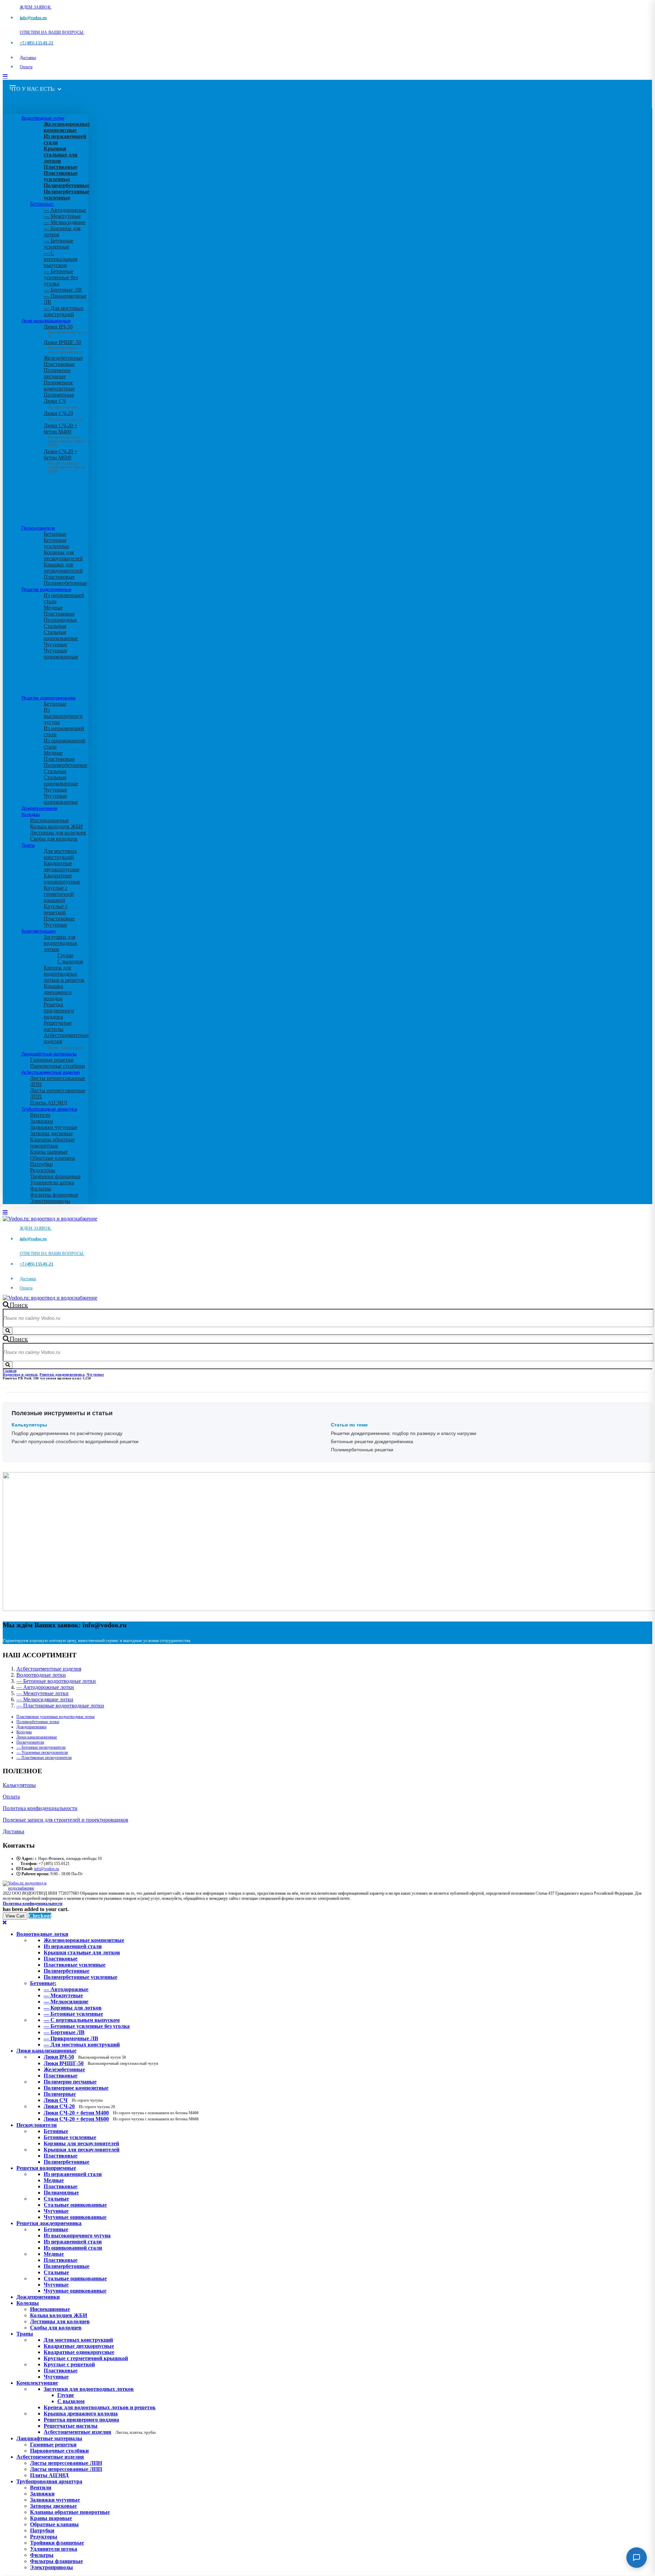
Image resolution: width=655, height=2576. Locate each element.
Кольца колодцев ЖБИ (56, 826)
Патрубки (41, 1164)
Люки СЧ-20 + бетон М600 (64, 459)
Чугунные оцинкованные (61, 654)
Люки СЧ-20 (63, 416)
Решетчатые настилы (58, 1026)
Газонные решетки (52, 1060)
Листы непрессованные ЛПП (66, 2469)
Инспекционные (49, 820)
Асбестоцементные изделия (51, 1072)
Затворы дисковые (52, 1133)
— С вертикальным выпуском (61, 259)
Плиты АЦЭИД (49, 1103)
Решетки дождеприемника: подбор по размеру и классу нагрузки (404, 1433)
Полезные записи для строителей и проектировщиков (65, 1820)
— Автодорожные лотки (45, 1687)
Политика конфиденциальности (40, 1808)
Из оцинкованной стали (73, 2248)
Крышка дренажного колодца (58, 992)
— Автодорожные (65, 210)
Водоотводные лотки (43, 118)
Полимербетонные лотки (38, 1722)
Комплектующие (39, 931)
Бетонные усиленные (56, 543)
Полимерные (59, 395)
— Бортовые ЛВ (63, 290)
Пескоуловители (38, 528)
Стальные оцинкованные (61, 635)
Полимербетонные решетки (362, 1450)
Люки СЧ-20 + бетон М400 (64, 433)
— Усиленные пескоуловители (42, 1752)
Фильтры (41, 1189)
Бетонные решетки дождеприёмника (372, 1441)
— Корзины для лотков (73, 2008)
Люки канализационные (46, 321)
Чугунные (55, 644)
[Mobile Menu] (5, 77)
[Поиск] (8, 1331)
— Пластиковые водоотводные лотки (60, 1706)
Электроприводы (50, 1201)
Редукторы (43, 1170)
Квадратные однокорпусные (62, 879)
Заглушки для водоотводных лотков (61, 943)
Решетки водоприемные (46, 589)
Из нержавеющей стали (73, 2174)
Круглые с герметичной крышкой (59, 894)
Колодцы (31, 814)
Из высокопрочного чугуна (63, 716)
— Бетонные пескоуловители (41, 1747)
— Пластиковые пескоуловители (44, 1758)
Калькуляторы (19, 1785)
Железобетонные (63, 358)
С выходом (70, 961)
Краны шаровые (49, 1152)
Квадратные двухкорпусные (62, 866)
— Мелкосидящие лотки (45, 1699)
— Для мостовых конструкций (64, 311)
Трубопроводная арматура (49, 1109)
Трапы (28, 845)
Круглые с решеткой (56, 909)
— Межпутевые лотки (42, 1693)
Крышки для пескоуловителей (63, 568)
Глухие (65, 955)
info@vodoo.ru (47, 1869)
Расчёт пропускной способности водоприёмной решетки (75, 1441)
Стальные (55, 626)
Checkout (40, 1916)
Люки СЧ (61, 404)
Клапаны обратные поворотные (52, 1143)
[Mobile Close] (5, 1922)
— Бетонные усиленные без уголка (61, 277)
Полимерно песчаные (57, 373)
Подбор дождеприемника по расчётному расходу (67, 1433)
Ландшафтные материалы (49, 1054)
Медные (53, 608)
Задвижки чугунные (54, 1127)
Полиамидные (60, 620)
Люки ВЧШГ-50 (101, 2063)
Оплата (26, 67)
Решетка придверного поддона (59, 1011)
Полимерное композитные (59, 386)
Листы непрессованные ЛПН (66, 2463)
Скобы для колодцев (54, 839)
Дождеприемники (40, 808)
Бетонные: (42, 204)
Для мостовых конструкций (60, 854)
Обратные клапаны (53, 1158)
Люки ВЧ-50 (85, 2057)
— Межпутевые (62, 216)
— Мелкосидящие (65, 222)
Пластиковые (59, 364)
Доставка (28, 58)
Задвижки (42, 1121)
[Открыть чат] (637, 2558)
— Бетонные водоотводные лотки (56, 1681)
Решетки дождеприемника (49, 698)
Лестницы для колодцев (58, 833)
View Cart (15, 1916)
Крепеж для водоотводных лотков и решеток (64, 974)
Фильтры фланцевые (54, 1195)
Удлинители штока (52, 1182)
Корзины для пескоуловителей (63, 555)
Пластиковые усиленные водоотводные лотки (55, 1717)
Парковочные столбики (57, 1066)
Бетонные (55, 534)
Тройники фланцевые (55, 1176)
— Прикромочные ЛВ (71, 2038)
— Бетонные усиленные (59, 244)
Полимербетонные (65, 583)
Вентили (40, 1115)
